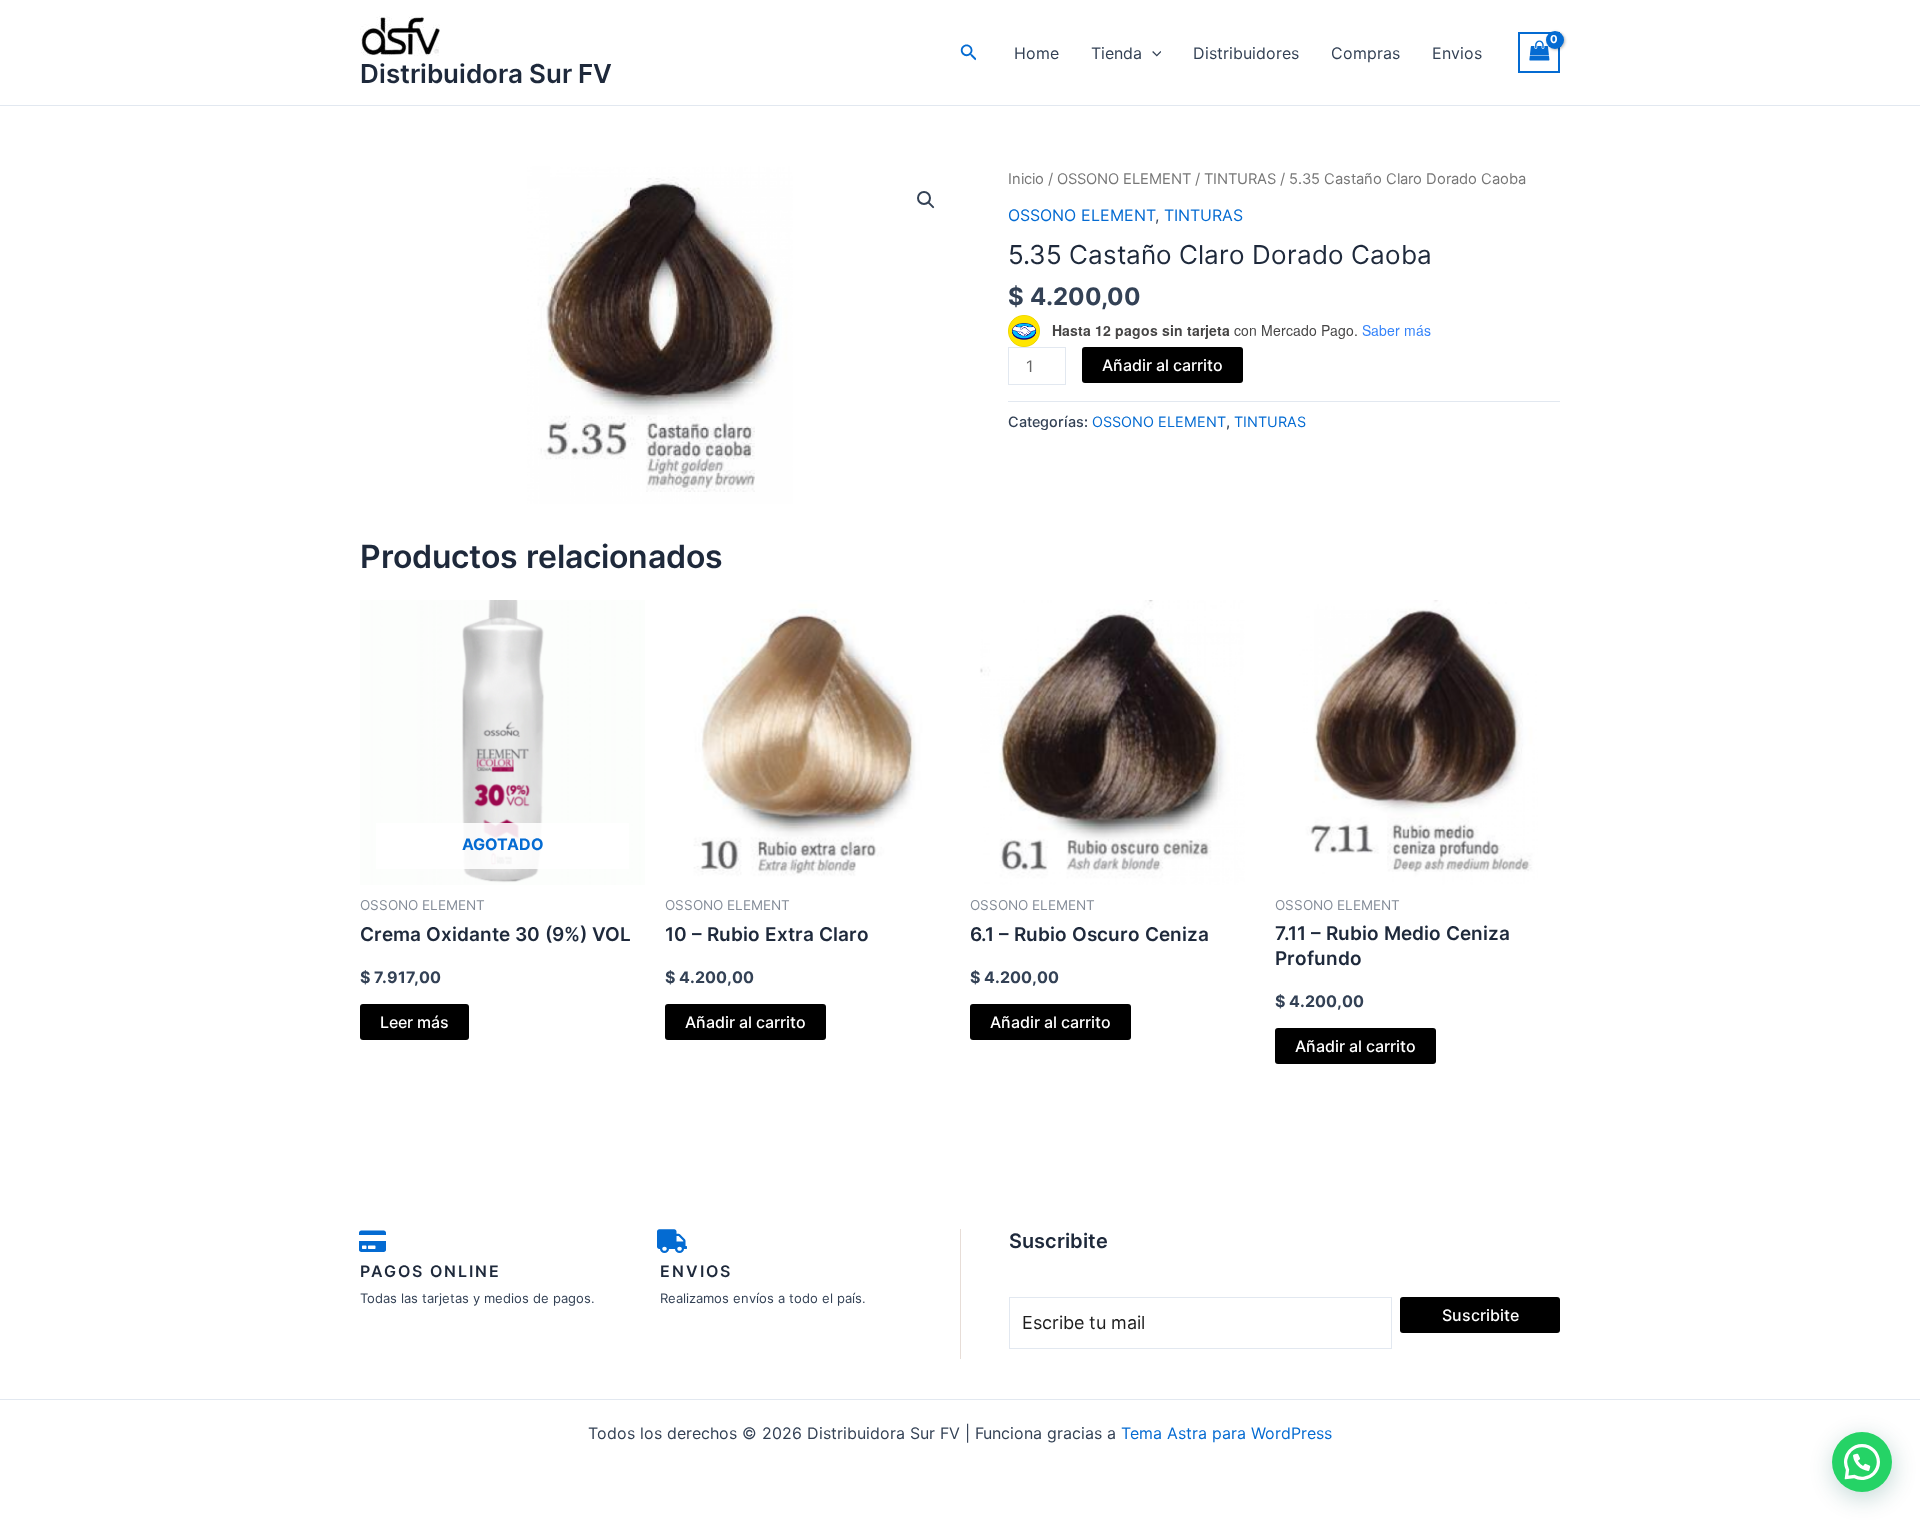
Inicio (1026, 179)
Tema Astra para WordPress (1226, 1433)
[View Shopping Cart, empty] (1539, 52)
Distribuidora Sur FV (486, 73)
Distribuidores (1246, 53)
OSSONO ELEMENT (1124, 179)
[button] (969, 52)
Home (1036, 53)
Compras (1365, 53)
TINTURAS (1240, 179)
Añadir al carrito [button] (745, 1022)
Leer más (414, 1022)
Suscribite (1480, 1315)
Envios (1457, 53)
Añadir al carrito (1162, 365)
